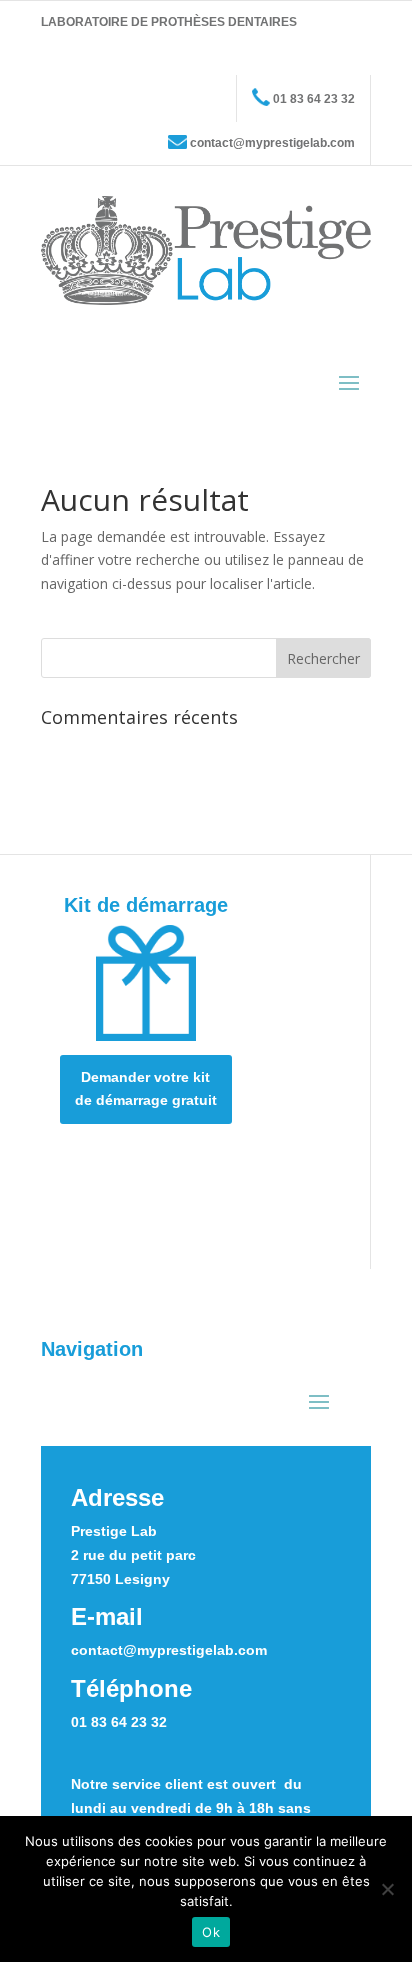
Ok (211, 1932)
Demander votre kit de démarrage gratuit (146, 1089)
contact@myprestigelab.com (272, 143)
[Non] (387, 1889)
